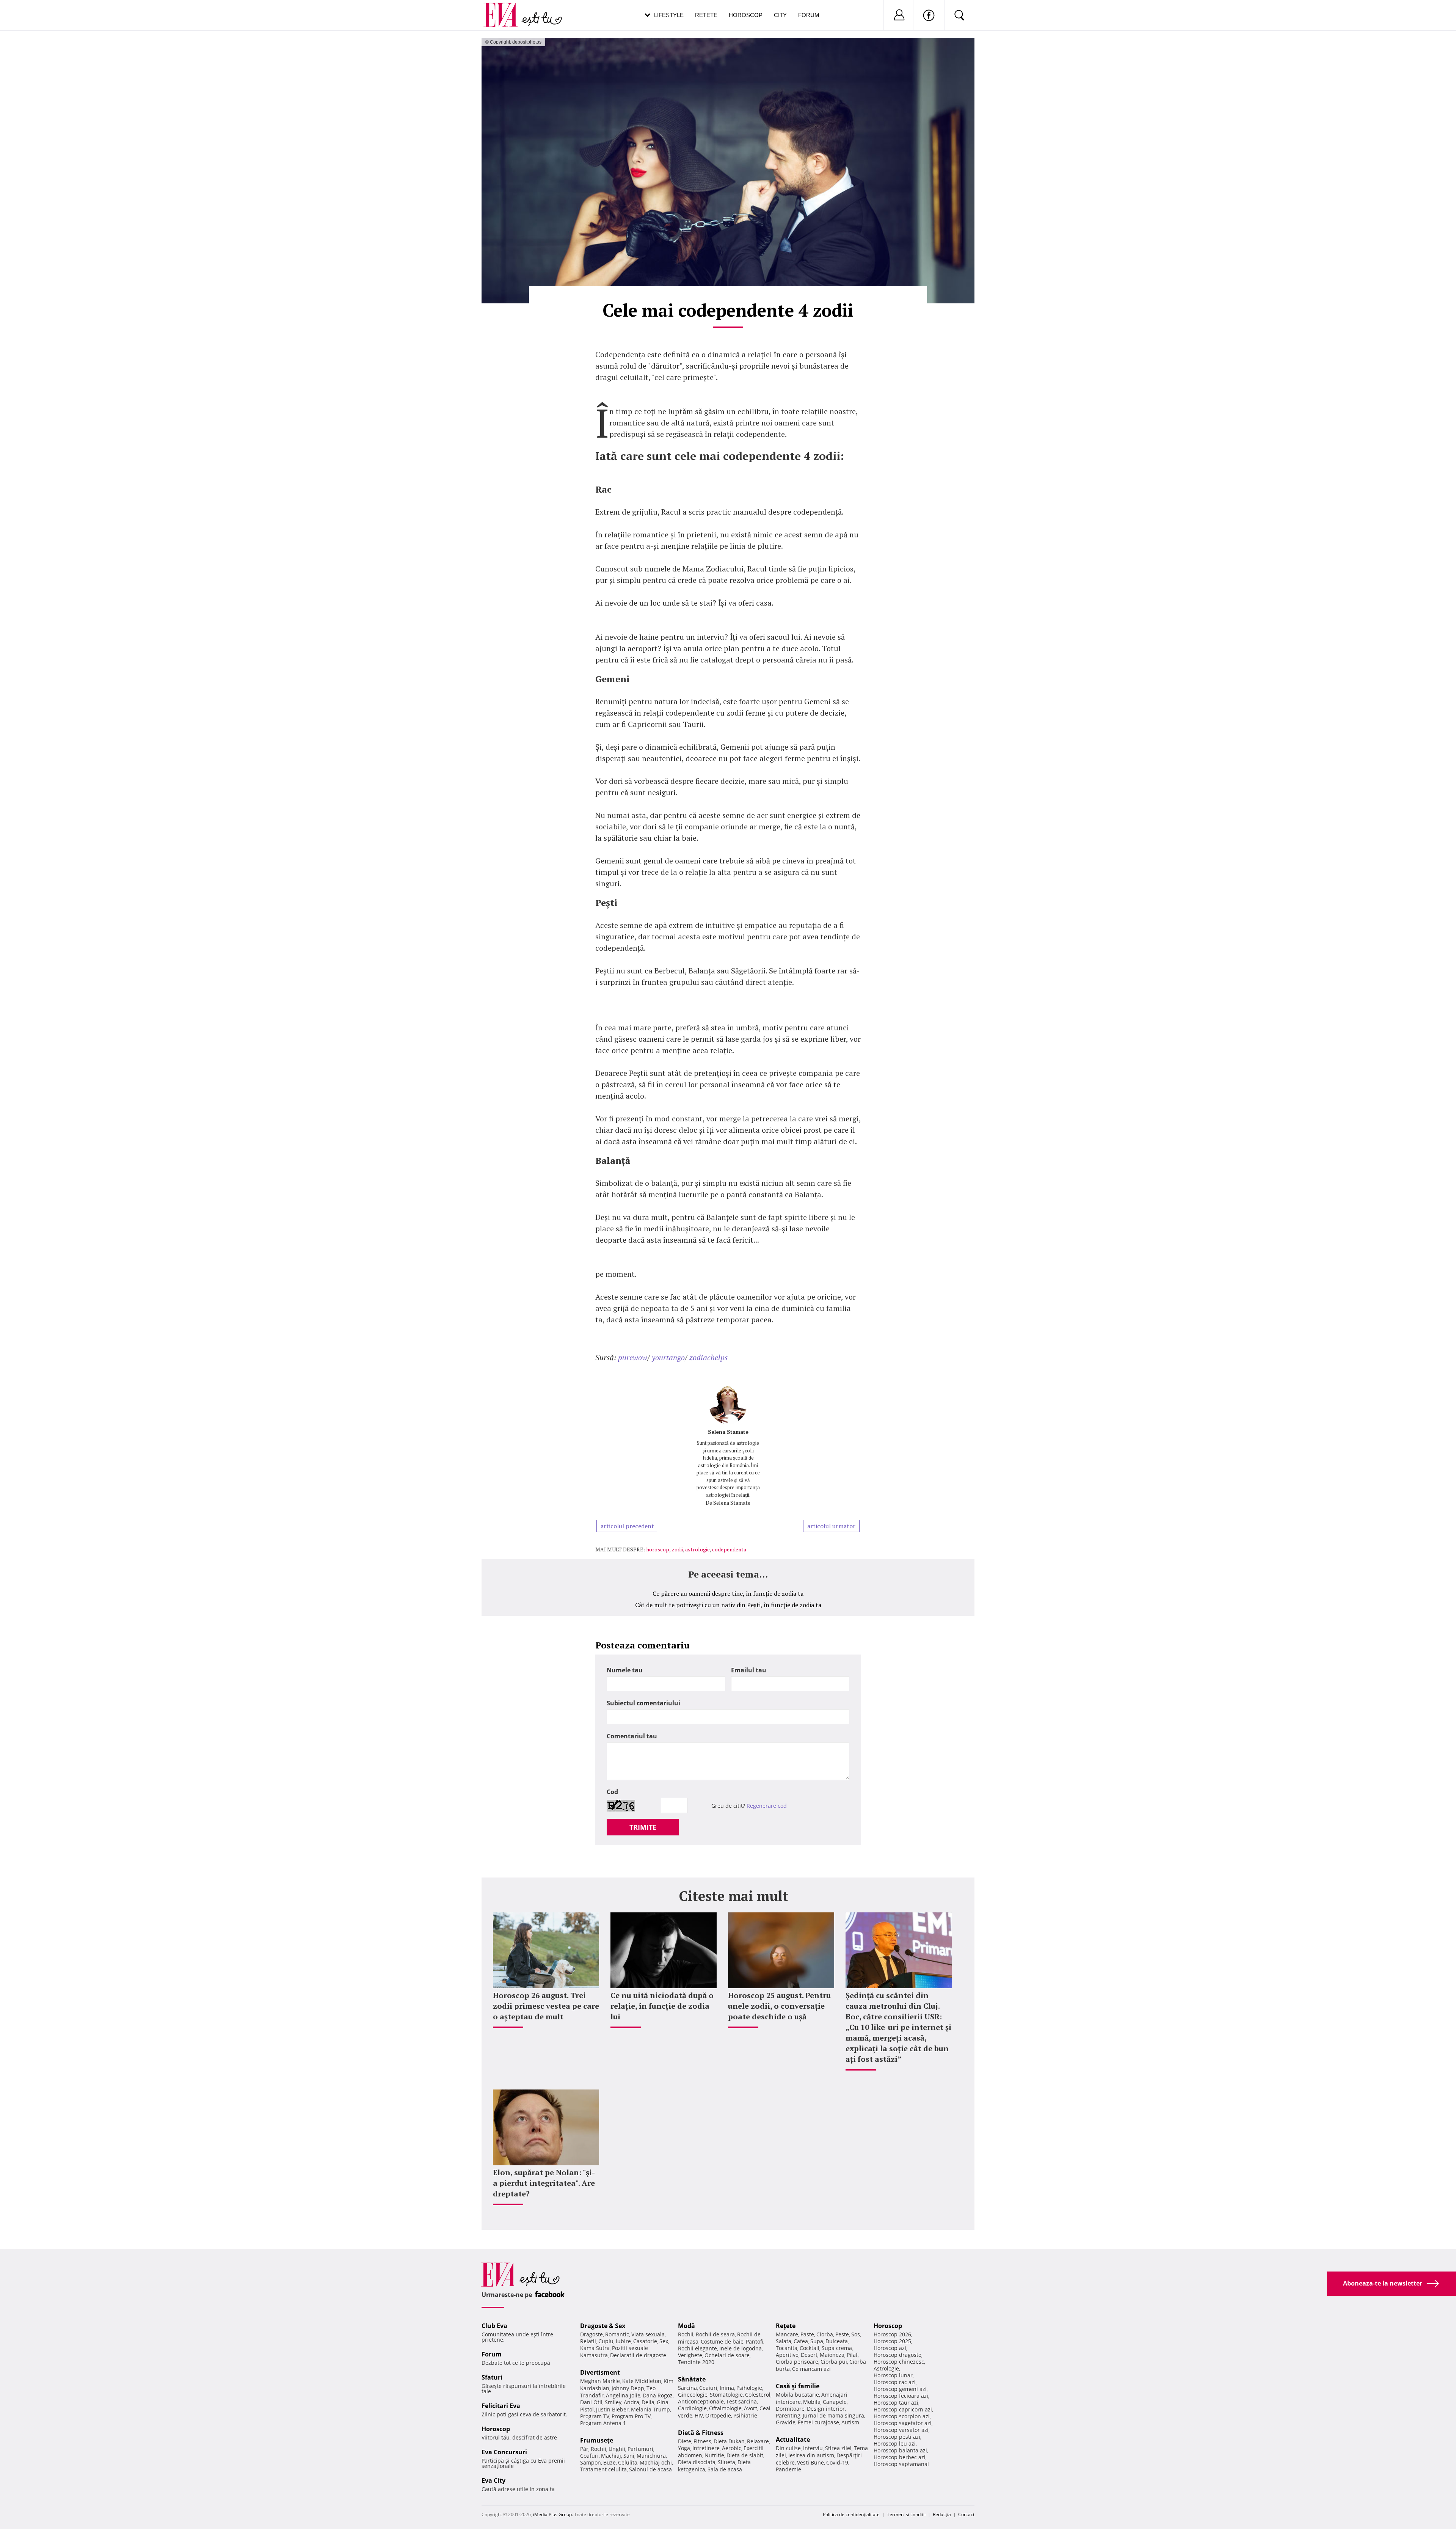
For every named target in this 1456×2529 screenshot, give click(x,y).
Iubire (623, 2341)
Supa (817, 2341)
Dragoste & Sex (603, 2326)
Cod (612, 1792)
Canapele (835, 2402)
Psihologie (749, 2388)
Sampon (591, 2462)
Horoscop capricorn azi (903, 2409)
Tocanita (787, 2348)
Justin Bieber (612, 2409)
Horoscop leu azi (895, 2443)
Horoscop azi (890, 2348)
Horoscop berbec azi (900, 2457)
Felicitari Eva (501, 2406)
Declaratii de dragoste (638, 2355)
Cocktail (810, 2348)
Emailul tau (749, 1670)
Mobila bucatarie (797, 2395)
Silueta (726, 2462)
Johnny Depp (628, 2388)
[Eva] (505, 9)
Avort (751, 2408)
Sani (629, 2456)
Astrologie (886, 2368)
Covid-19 (837, 2462)
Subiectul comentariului (643, 1703)
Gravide (786, 2422)
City (780, 15)
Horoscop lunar (893, 2375)
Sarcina (687, 2388)
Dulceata (837, 2341)
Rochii (599, 2449)
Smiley (613, 2402)
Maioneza (832, 2355)
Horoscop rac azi (895, 2382)
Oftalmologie (725, 2408)
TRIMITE (643, 1827)
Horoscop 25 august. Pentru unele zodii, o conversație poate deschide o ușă (779, 2006)
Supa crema (837, 2348)
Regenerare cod (767, 1806)
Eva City (493, 2480)
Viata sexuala (648, 2334)
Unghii (617, 2449)
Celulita (628, 2462)
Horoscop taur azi (896, 2403)
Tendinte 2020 (696, 2362)
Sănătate (692, 2379)
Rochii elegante (697, 2348)
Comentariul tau (632, 1736)
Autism (850, 2422)
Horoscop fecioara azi (901, 2396)
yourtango (668, 1357)
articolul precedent (627, 1526)
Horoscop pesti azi (897, 2437)
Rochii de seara (715, 2334)
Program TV (595, 2416)
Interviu (813, 2448)
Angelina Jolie (623, 2395)
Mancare (787, 2334)
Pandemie (788, 2469)
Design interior (826, 2409)
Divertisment (600, 2372)
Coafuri (589, 2456)
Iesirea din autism (811, 2455)
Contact (966, 2514)
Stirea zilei (838, 2448)
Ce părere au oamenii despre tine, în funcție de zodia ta (728, 1593)
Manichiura (651, 2456)
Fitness (702, 2441)
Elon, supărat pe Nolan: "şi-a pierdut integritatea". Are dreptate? (544, 2183)
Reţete (786, 2326)
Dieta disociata (697, 2462)
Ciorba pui (834, 2362)
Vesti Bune (810, 2462)
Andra (632, 2402)
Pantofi (755, 2341)
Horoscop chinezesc (899, 2362)
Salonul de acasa (650, 2469)
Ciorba (825, 2334)
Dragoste (591, 2334)
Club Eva (494, 2326)
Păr (584, 2449)
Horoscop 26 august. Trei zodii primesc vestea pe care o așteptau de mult (546, 2006)
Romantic (617, 2334)
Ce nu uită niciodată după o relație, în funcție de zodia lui (662, 2006)
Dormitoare (790, 2409)
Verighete (690, 2355)
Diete (685, 2441)
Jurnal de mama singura (833, 2415)
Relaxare (758, 2441)
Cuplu (606, 2341)
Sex (664, 2341)
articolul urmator (831, 1526)
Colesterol (758, 2395)
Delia (648, 2402)
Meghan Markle (600, 2381)
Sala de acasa (725, 2469)
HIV (699, 2415)
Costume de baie (722, 2341)
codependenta (729, 1549)
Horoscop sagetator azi (903, 2423)
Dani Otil (591, 2402)
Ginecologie (693, 2395)
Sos (856, 2334)
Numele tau (625, 1670)
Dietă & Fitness (701, 2433)
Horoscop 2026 (892, 2334)
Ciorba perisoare (797, 2362)
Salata (784, 2341)
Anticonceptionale (701, 2401)
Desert (809, 2355)
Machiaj (611, 2456)
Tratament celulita (603, 2469)
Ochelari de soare (727, 2355)
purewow (633, 1357)
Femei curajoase (818, 2422)
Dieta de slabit (745, 2455)
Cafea (801, 2341)
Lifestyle (669, 15)
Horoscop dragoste (897, 2355)
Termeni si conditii (906, 2514)
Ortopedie (718, 2415)
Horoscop (746, 15)
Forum (809, 15)
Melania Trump (650, 2409)
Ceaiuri (708, 2388)
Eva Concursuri (504, 2452)
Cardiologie (692, 2408)
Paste (807, 2334)
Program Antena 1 (603, 2423)
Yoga (684, 2448)
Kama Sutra (595, 2348)
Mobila (812, 2402)
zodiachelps (708, 1357)
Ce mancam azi (811, 2369)
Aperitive (787, 2355)
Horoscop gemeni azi (900, 2389)
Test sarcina (741, 2401)
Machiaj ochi (656, 2462)
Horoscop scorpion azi (902, 2416)
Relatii (588, 2341)
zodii (677, 1549)
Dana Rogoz (658, 2395)
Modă (686, 2326)
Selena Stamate (728, 1432)
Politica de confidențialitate (851, 2514)
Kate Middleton (642, 2381)
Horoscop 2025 (892, 2341)
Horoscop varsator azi (901, 2430)
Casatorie (645, 2341)
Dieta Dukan (729, 2441)
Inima (727, 2388)
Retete (706, 15)
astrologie (697, 1549)
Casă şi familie (798, 2386)
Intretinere (706, 2448)
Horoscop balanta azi (900, 2450)
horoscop (658, 1549)
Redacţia (942, 2514)
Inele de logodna (741, 2348)
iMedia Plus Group (552, 2514)
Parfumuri (640, 2449)
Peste (842, 2334)
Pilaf (852, 2355)
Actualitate (793, 2440)
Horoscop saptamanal (901, 2464)
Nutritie (714, 2455)
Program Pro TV (631, 2416)
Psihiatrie (745, 2415)
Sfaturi (492, 2377)
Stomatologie (726, 2395)
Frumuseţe (597, 2440)
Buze (610, 2462)
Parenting (788, 2415)
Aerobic (732, 2448)
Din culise (788, 2448)
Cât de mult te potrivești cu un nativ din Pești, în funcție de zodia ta (728, 1605)
